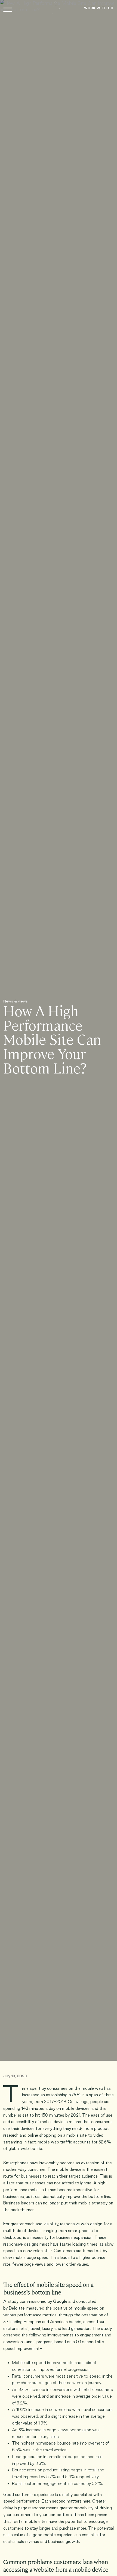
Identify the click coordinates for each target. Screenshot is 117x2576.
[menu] (8, 10)
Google (60, 2301)
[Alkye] (56, 7)
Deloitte (17, 2308)
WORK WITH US (99, 8)
